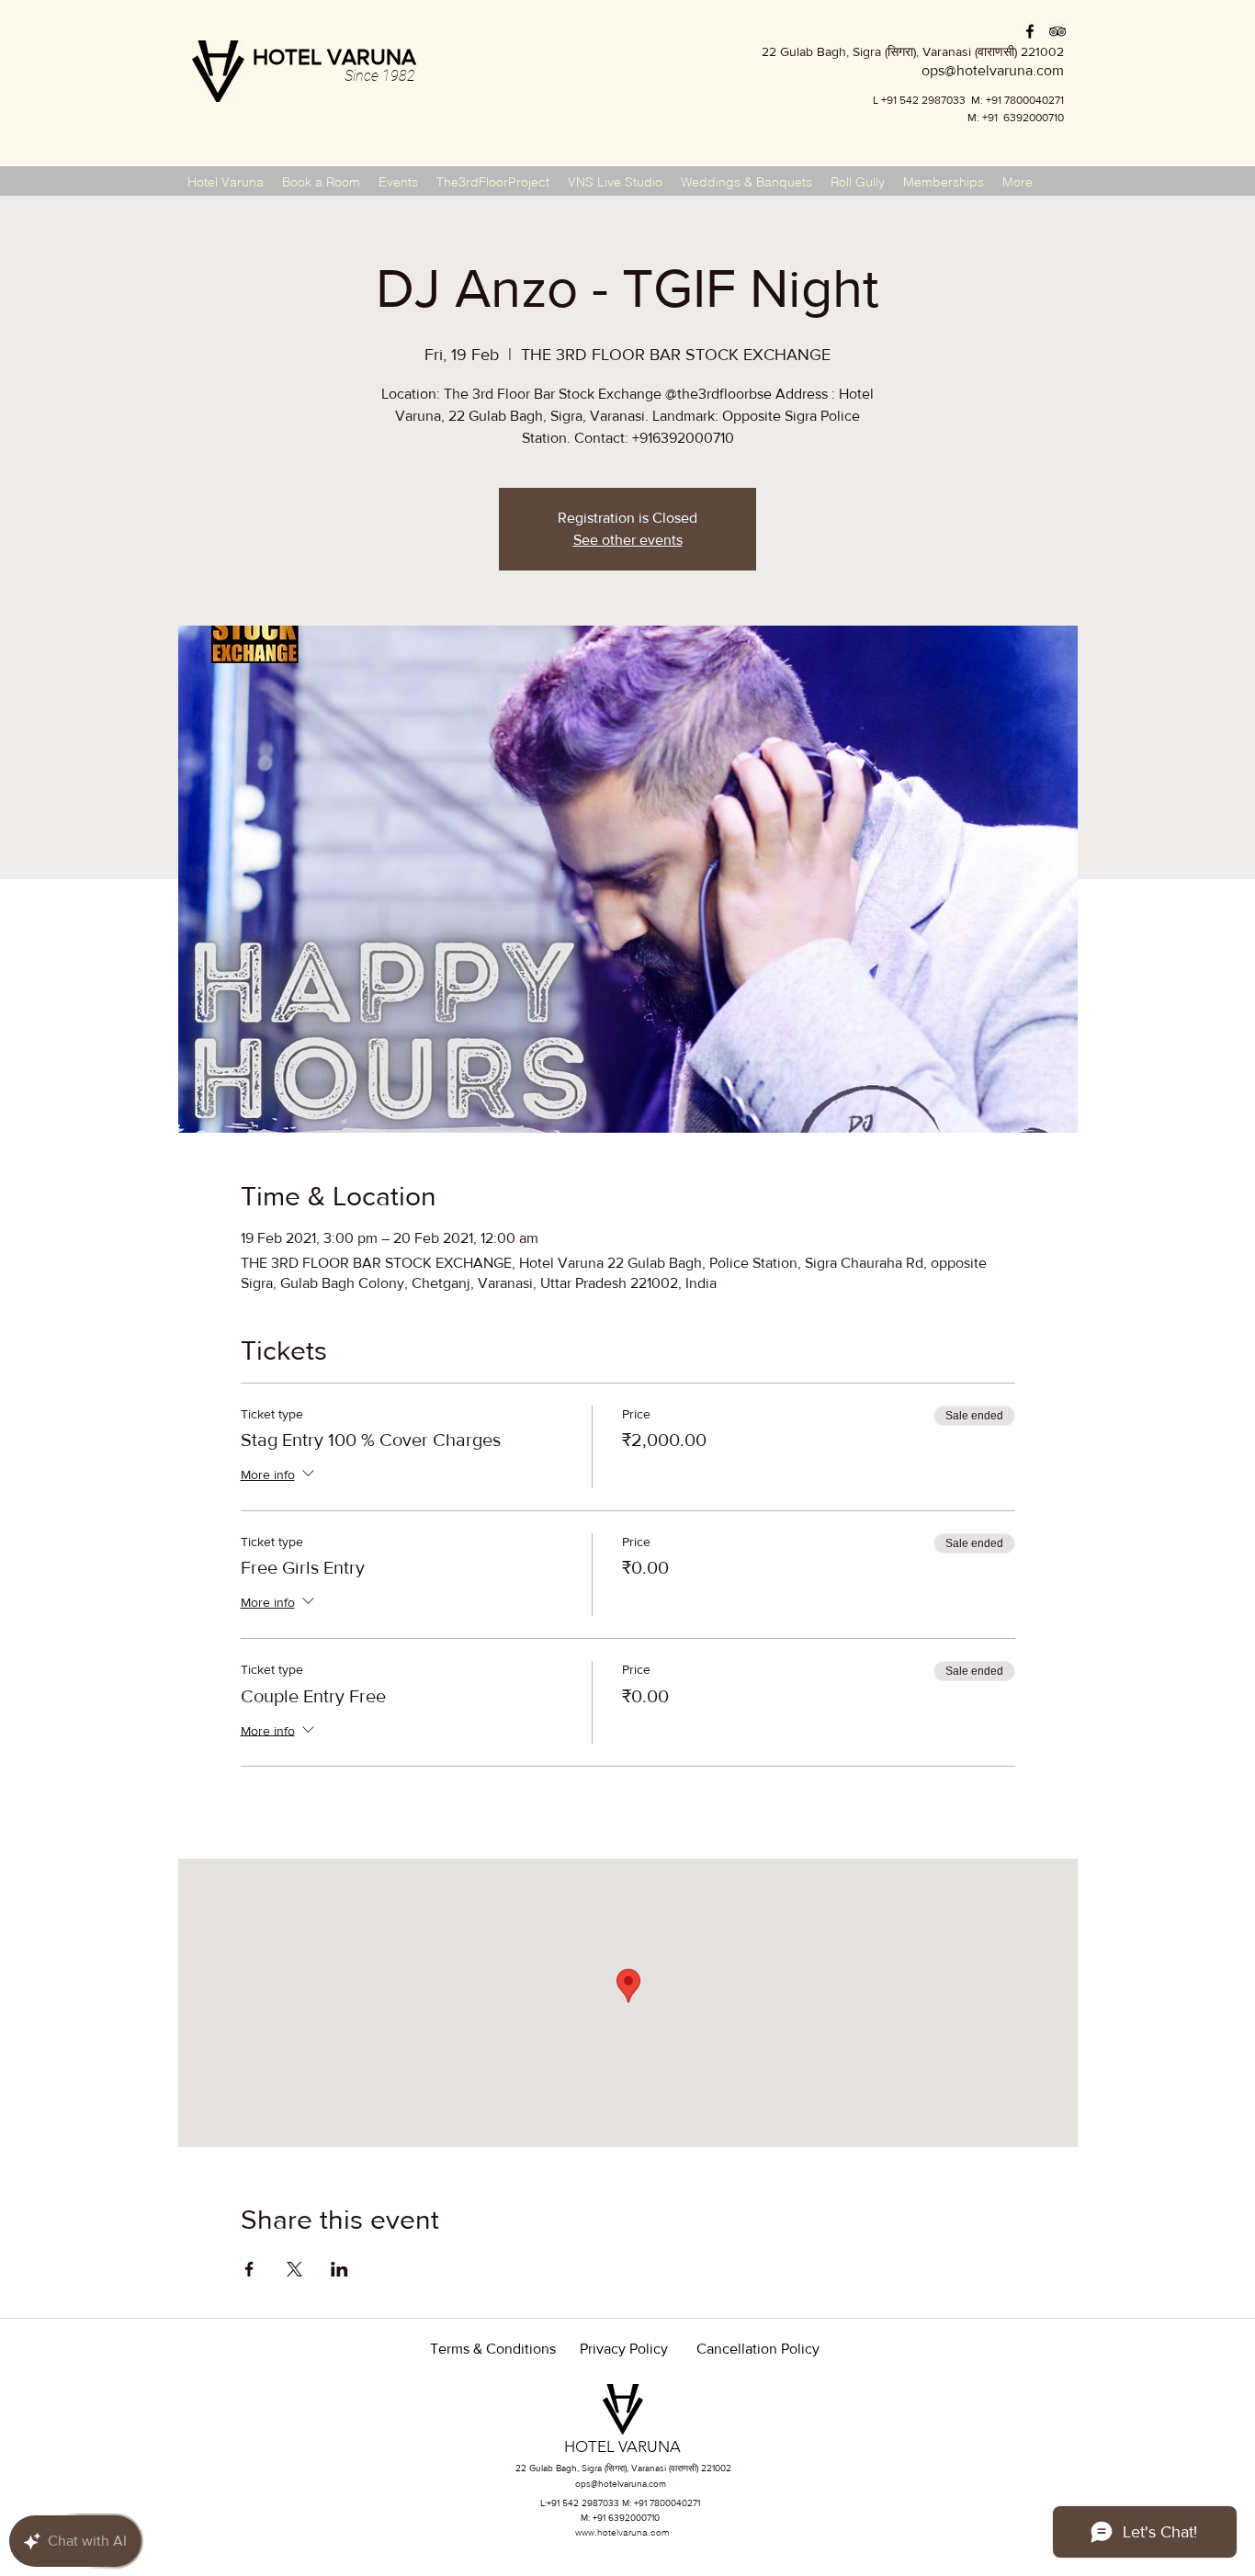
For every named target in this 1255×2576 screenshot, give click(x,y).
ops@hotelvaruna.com (621, 2484)
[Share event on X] (294, 2269)
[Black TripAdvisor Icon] (1057, 31)
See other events (628, 540)
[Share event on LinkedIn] (339, 2269)
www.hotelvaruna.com (622, 2532)
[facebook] (1030, 31)
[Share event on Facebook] (249, 2269)
